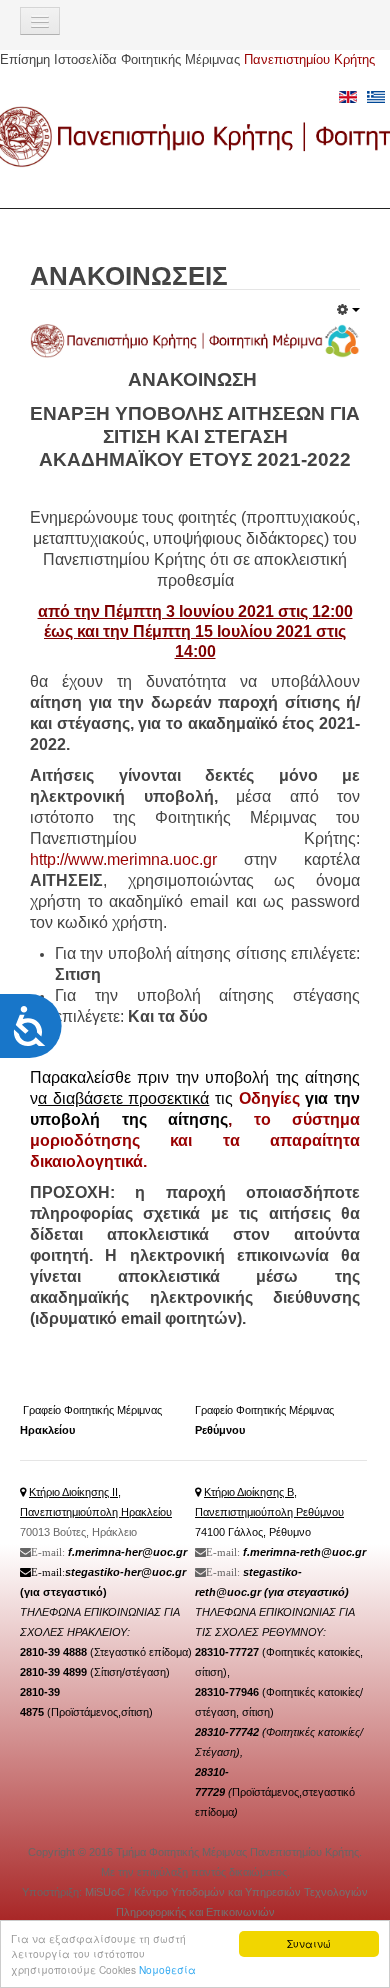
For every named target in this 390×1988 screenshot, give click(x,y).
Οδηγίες (272, 1098)
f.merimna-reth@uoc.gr (304, 1552)
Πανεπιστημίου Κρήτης (309, 59)
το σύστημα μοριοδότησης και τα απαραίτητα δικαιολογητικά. (195, 1140)
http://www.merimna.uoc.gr (123, 859)
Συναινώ (309, 1943)
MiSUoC (106, 1892)
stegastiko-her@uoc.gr (125, 1572)
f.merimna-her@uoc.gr (127, 1552)
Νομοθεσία (167, 1969)
